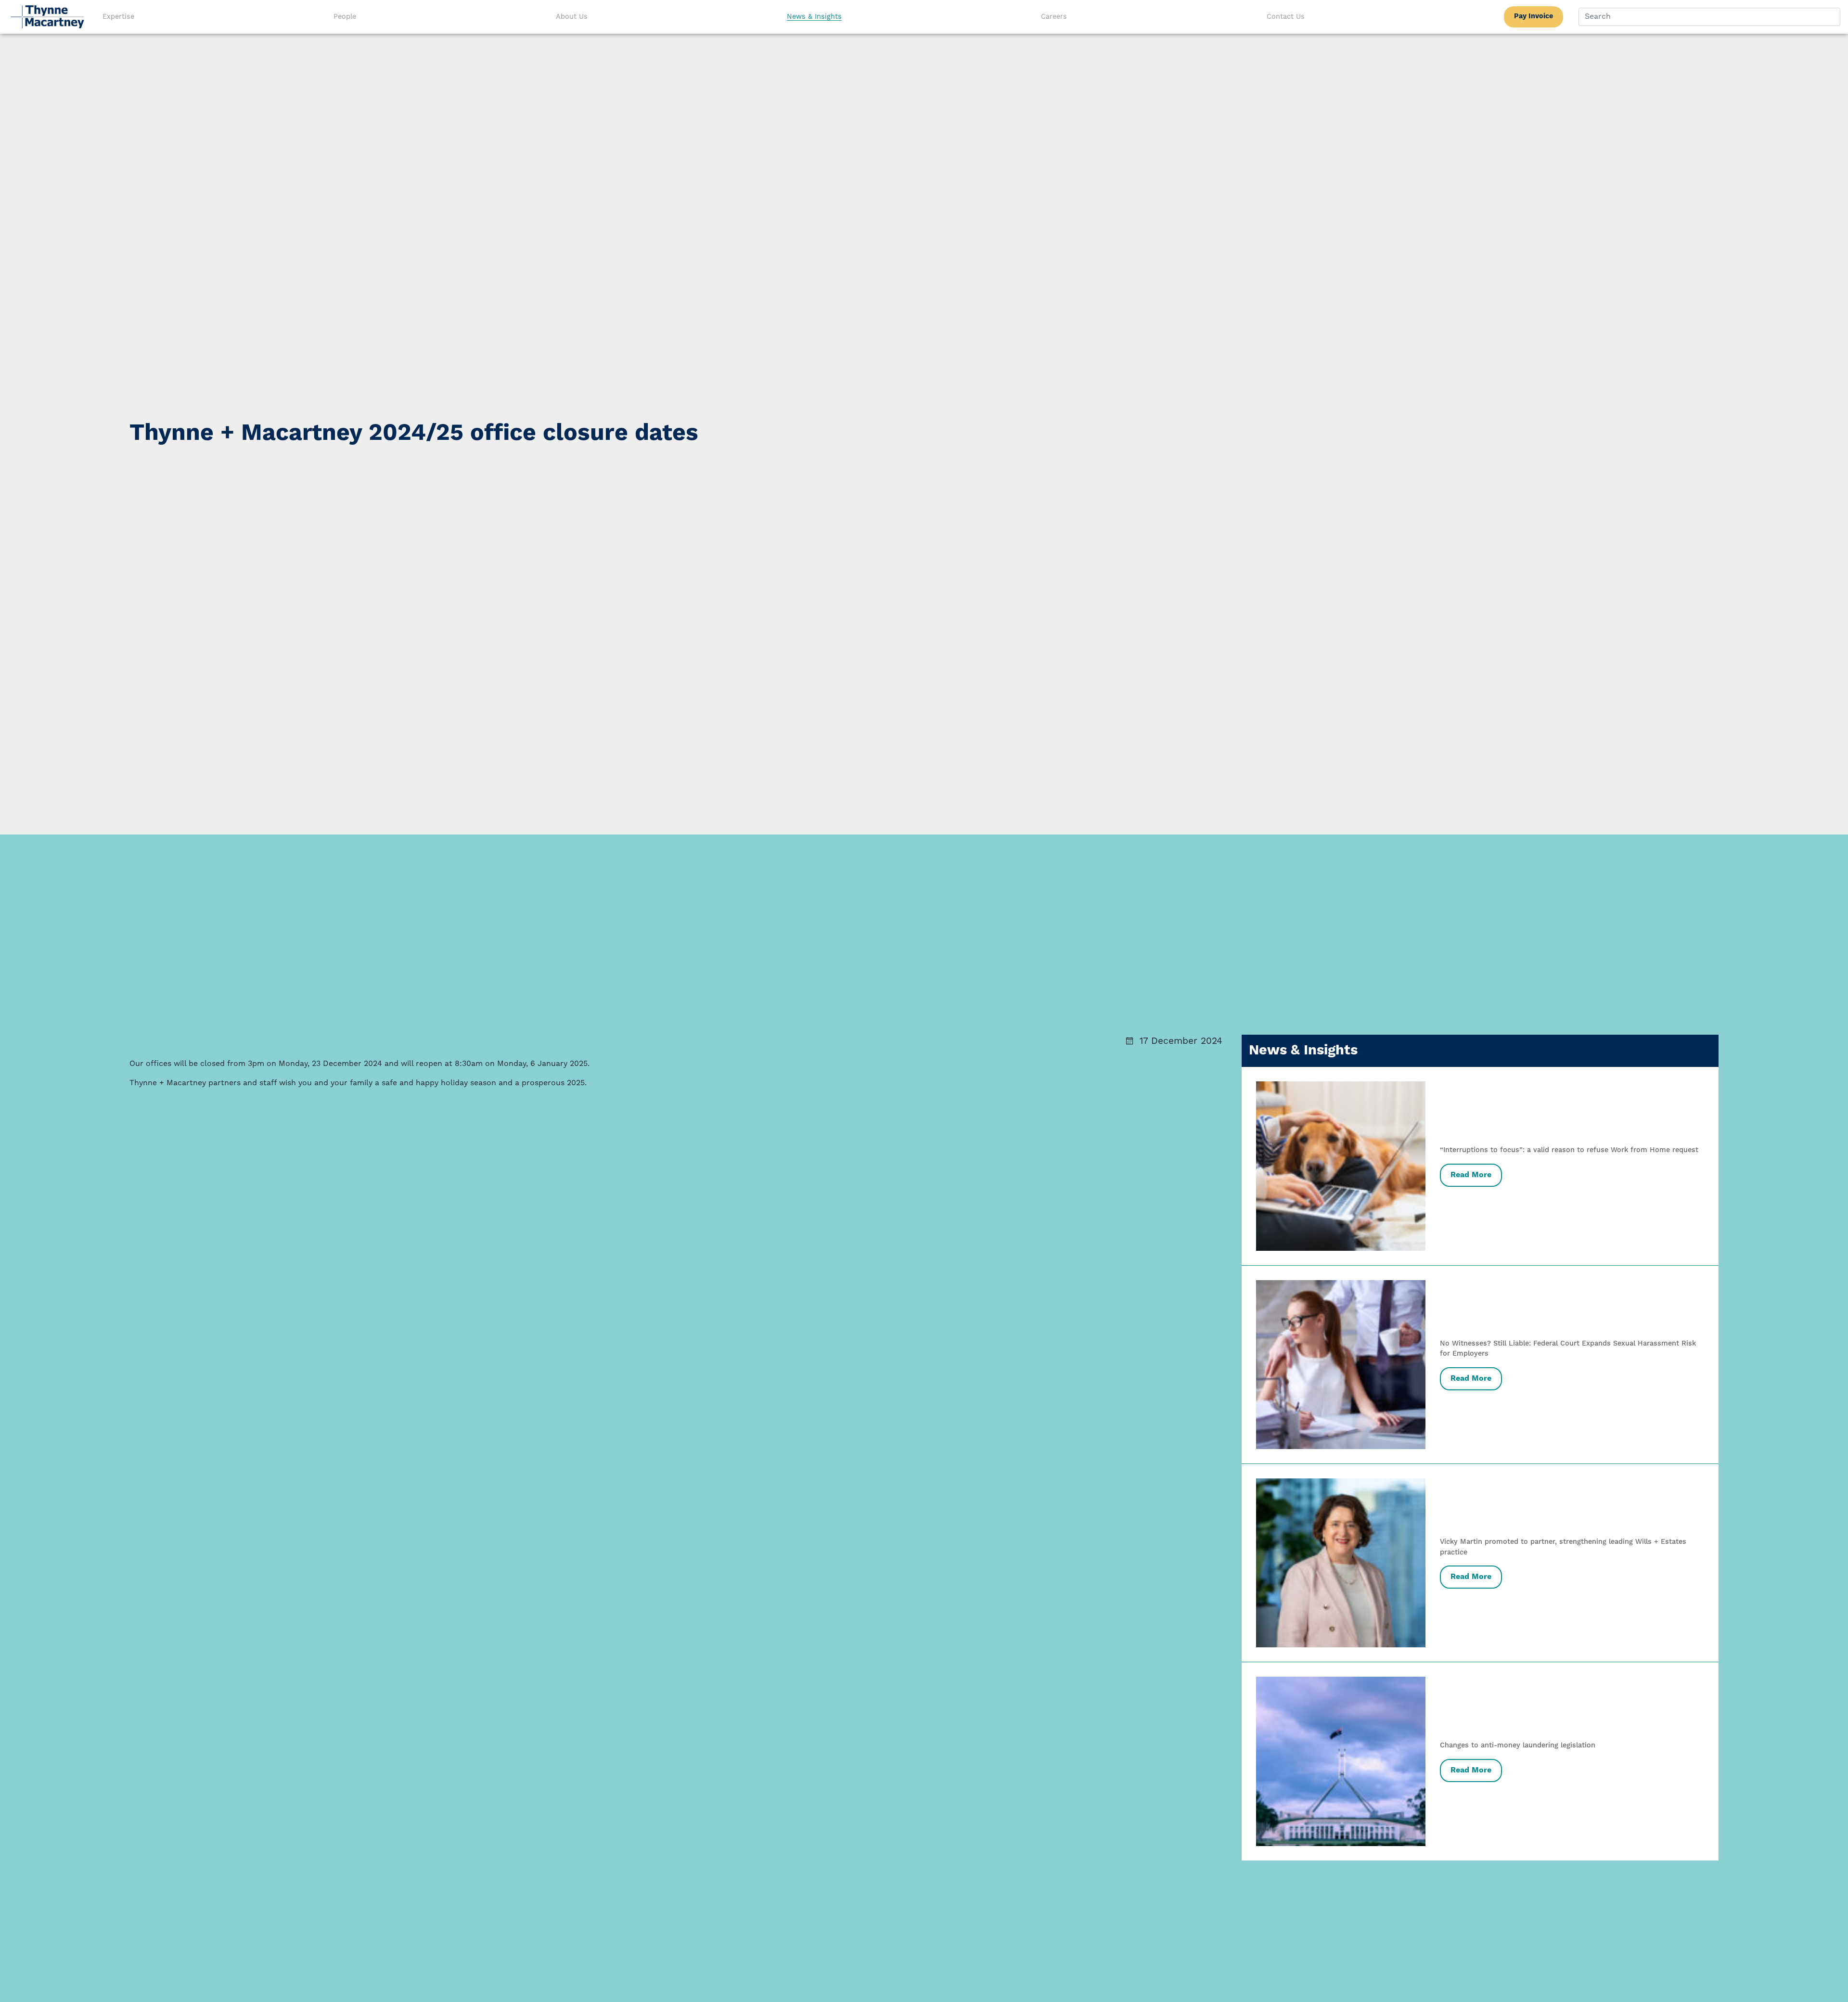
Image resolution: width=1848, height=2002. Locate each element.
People (345, 17)
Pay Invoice (1534, 16)
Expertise (118, 17)
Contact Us (1286, 17)
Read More (1471, 1175)
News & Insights (814, 17)
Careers (1054, 17)
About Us (572, 17)
